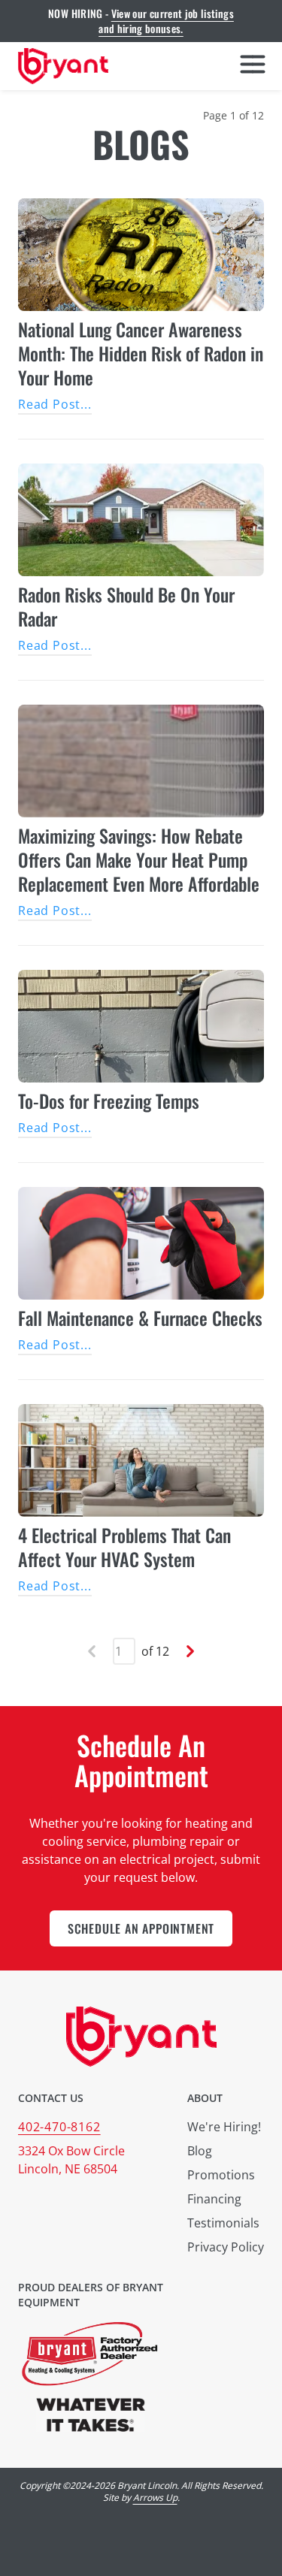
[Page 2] (190, 1651)
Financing (214, 2199)
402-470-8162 (59, 2127)
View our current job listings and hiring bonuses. (166, 21)
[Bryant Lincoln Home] (63, 66)
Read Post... (55, 404)
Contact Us (51, 2098)
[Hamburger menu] (253, 66)
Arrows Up (155, 2497)
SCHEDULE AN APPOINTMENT (141, 1928)
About (205, 2098)
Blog (200, 2151)
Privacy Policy (226, 2247)
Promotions (221, 2175)
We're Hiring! (224, 2127)
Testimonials (223, 2223)
